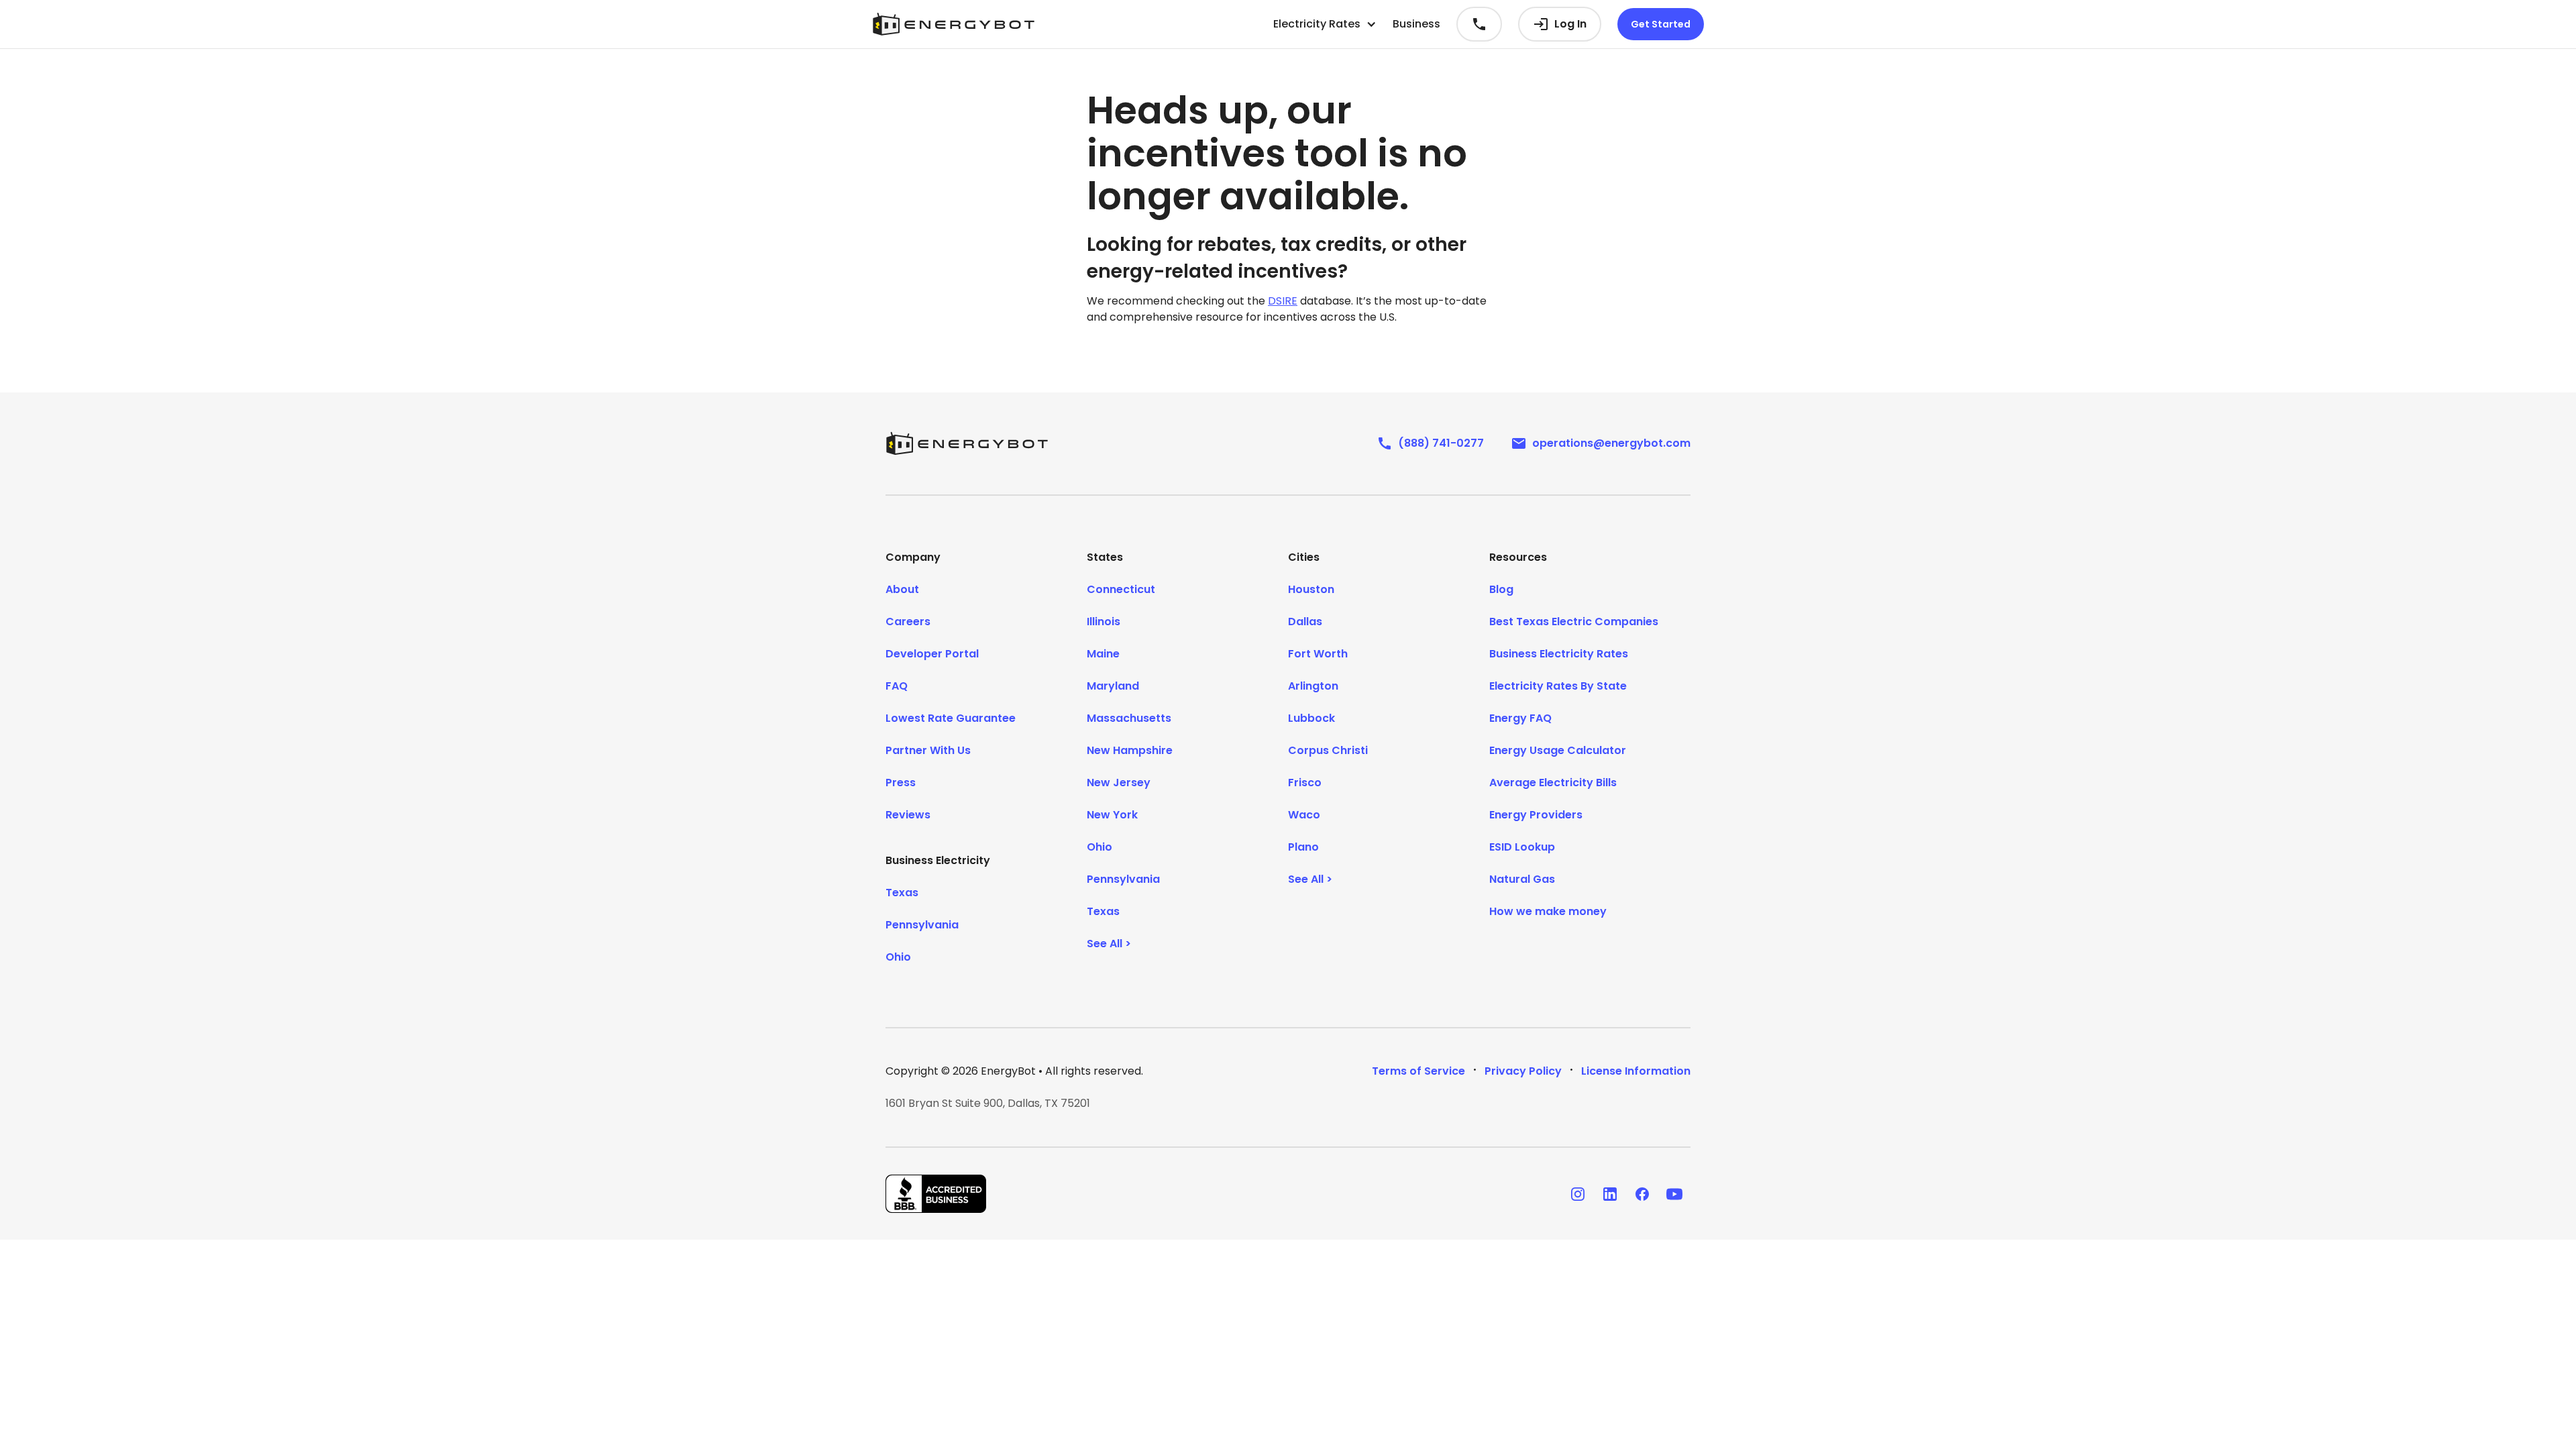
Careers (908, 622)
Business (1416, 24)
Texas (902, 893)
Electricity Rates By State (1558, 686)
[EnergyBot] (967, 443)
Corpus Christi (1328, 750)
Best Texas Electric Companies (1574, 622)
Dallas (1305, 622)
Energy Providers (1536, 815)
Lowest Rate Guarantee (951, 718)
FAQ (897, 686)
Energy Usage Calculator (1558, 750)
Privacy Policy (1523, 1071)
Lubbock (1311, 718)
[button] (1325, 24)
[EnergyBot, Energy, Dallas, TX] (936, 1194)
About (902, 589)
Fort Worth (1318, 654)
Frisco (1305, 783)
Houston (1311, 589)
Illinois (1104, 622)
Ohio (898, 957)
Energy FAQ (1520, 718)
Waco (1304, 815)
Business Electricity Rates (1559, 654)
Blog (1501, 589)
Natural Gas (1522, 879)
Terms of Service (1418, 1071)
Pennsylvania (922, 925)
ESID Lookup (1522, 847)
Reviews (908, 815)
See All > (1109, 944)
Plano (1303, 847)
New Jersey (1119, 783)
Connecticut (1121, 589)
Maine (1103, 654)
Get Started (1661, 24)
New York (1112, 815)
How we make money (1548, 911)
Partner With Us (928, 750)
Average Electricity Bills (1553, 783)
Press (901, 783)
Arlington (1313, 686)
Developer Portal (932, 654)
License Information (1636, 1071)
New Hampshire (1130, 750)
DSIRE (1283, 301)
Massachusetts (1129, 718)
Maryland (1113, 686)
